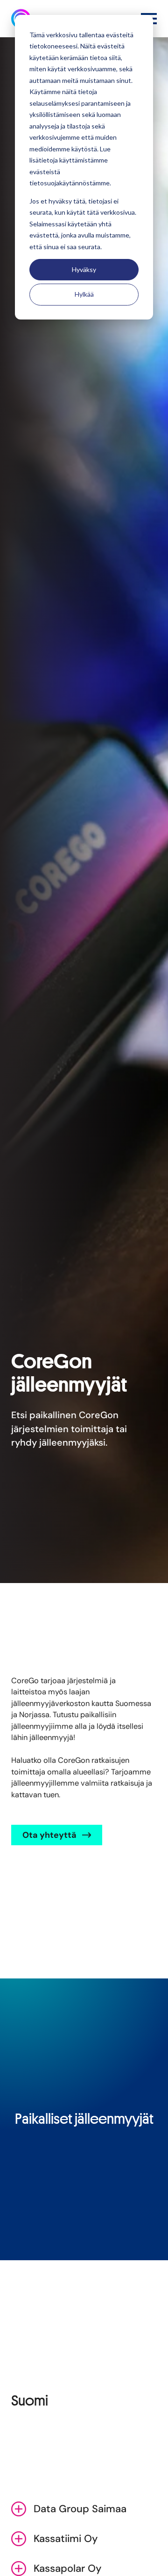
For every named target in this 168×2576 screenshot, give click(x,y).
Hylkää (84, 294)
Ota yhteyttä (49, 1835)
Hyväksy (84, 269)
